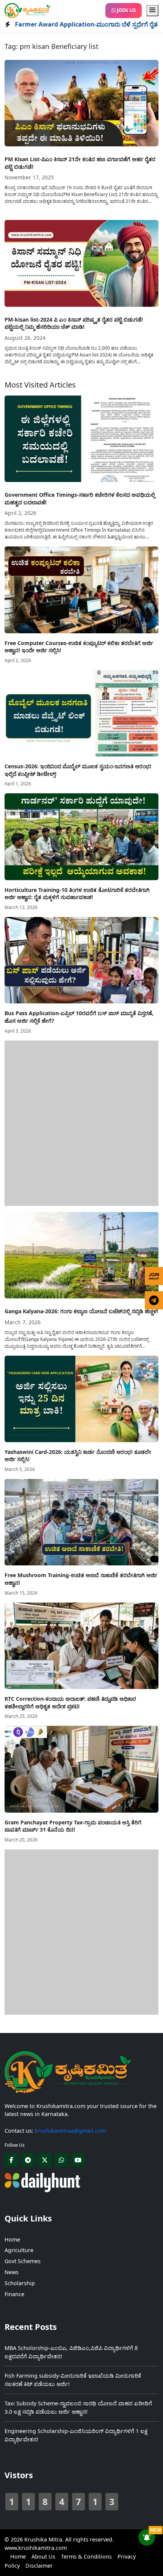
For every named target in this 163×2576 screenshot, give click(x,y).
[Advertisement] (81, 1122)
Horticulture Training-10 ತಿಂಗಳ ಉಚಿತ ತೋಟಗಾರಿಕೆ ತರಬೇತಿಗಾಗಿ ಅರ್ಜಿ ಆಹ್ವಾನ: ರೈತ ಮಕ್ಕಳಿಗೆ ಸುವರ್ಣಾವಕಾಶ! (77, 894)
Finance (14, 2294)
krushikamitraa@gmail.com (70, 2131)
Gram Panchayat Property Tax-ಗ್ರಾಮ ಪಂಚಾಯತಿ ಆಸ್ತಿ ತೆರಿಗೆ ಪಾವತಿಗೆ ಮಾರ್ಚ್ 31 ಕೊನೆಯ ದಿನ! (73, 1826)
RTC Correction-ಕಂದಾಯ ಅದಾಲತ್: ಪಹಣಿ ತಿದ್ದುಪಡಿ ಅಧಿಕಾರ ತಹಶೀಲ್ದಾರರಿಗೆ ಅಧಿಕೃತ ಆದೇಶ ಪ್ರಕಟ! (70, 1702)
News (12, 2272)
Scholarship (20, 2283)
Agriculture (19, 2250)
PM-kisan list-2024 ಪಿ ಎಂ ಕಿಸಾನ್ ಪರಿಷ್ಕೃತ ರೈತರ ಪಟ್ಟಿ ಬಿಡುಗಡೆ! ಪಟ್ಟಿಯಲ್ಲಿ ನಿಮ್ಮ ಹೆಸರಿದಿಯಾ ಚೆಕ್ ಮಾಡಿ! (74, 323)
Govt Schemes (23, 2261)
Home (12, 2239)
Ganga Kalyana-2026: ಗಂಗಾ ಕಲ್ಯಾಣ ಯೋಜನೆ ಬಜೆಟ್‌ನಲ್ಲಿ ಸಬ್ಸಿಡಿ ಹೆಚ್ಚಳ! (81, 1311)
